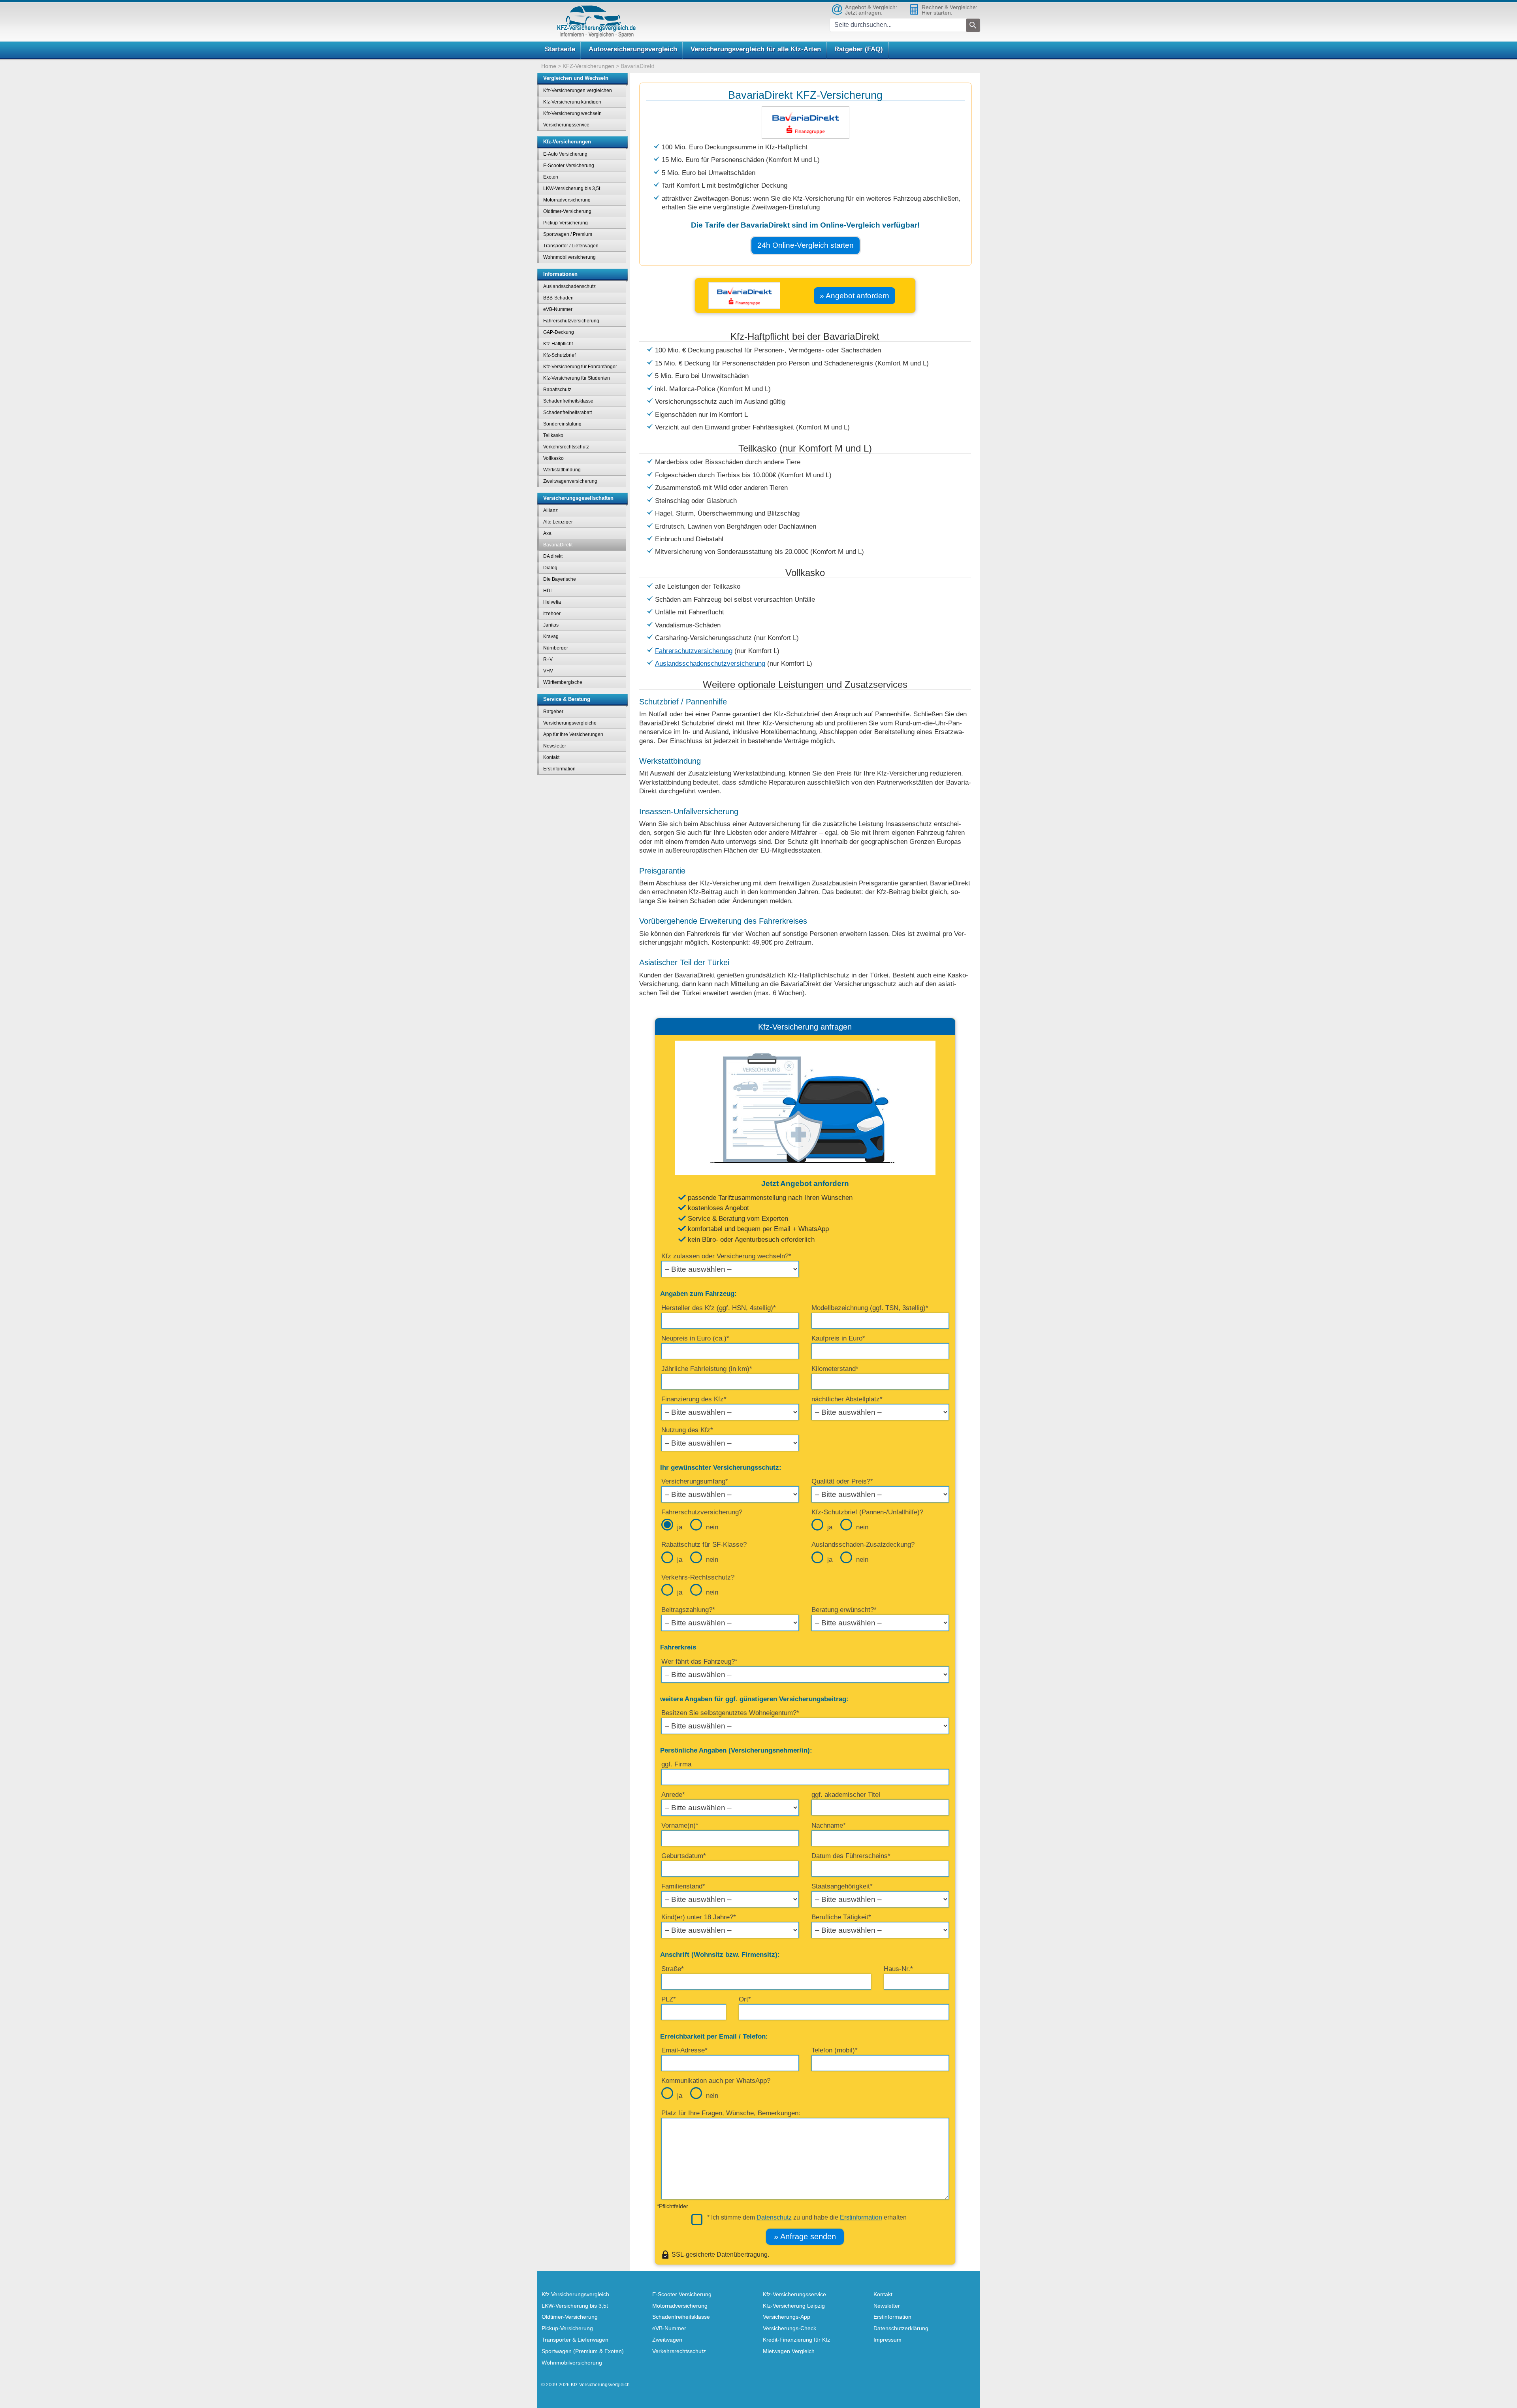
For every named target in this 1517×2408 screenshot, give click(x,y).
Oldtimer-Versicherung (567, 211)
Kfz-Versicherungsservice (794, 2294)
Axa (547, 533)
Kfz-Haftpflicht (558, 344)
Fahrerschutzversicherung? (702, 1512)
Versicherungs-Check (790, 2328)
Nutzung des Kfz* (687, 1430)
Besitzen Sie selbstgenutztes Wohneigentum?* (730, 1713)
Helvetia (552, 602)
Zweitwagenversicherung (570, 481)
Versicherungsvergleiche (570, 723)
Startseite (560, 49)
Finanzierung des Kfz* (694, 1399)
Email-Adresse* (684, 2050)
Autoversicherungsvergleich (633, 49)
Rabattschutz (557, 390)
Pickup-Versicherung (566, 223)
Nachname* (829, 1825)
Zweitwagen (667, 2340)
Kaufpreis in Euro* (838, 1338)
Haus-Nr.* (898, 1969)
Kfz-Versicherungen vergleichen (578, 90)
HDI (547, 591)
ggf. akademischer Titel (846, 1795)
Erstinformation (861, 2217)
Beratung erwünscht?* (844, 1610)
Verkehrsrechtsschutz (566, 447)
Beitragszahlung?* (688, 1610)
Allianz (551, 510)
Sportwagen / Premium (568, 234)
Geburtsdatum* (684, 1856)
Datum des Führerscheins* (851, 1856)
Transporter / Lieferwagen (571, 246)
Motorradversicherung (567, 200)
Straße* (673, 1969)
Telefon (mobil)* (835, 2050)
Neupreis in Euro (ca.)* (695, 1338)
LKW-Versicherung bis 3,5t (572, 188)
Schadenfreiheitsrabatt (567, 412)
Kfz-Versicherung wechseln (572, 113)
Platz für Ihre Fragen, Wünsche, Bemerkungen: (731, 2113)
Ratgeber (553, 712)
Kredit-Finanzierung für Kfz (796, 2340)
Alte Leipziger (558, 522)
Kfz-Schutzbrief (559, 355)
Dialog (550, 568)
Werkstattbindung (562, 470)
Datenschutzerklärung (901, 2328)
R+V (548, 659)
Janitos (551, 625)
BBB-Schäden (558, 298)
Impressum (887, 2340)
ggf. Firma (676, 1764)
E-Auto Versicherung (565, 154)
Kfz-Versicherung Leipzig (794, 2306)
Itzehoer (552, 614)
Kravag (551, 636)
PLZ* (669, 1999)
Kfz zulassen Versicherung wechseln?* (726, 1256)
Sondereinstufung (562, 424)
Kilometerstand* (835, 1369)
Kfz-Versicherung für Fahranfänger (580, 367)
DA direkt (553, 556)
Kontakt (551, 757)
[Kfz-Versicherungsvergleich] (597, 22)
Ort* (745, 1999)
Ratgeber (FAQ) (859, 49)
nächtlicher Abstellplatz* (847, 1399)
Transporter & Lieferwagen (575, 2340)
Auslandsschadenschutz (569, 286)
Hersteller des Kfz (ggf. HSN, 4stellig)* (719, 1308)
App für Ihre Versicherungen (573, 734)
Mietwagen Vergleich (789, 2351)
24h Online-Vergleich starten (806, 245)
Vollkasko (553, 458)
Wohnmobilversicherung (569, 257)
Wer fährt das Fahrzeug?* (699, 1662)
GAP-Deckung (559, 332)
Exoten (551, 177)
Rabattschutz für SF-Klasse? (704, 1545)
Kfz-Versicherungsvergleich (600, 2385)
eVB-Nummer (558, 309)
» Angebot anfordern (854, 296)
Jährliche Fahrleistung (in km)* (707, 1369)
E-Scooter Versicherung (569, 166)
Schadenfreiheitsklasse (568, 401)
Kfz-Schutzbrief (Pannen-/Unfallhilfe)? (867, 1512)
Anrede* (673, 1795)
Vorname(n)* (680, 1825)
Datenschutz (774, 2217)
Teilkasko (553, 435)
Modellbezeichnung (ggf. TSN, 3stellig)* (870, 1308)
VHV (548, 671)
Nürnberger (556, 648)
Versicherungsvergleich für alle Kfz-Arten (756, 49)
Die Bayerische (560, 579)
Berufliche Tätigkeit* (841, 1917)
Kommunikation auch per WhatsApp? (716, 2081)
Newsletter (555, 746)
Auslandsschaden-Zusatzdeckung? (863, 1545)
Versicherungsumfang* (695, 1481)
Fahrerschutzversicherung (694, 651)
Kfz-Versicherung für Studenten (577, 378)
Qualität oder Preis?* (842, 1481)
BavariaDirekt (558, 545)
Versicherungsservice (566, 125)
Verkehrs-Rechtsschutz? (698, 1577)
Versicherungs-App (787, 2317)
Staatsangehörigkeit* (842, 1886)
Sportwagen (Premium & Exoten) (583, 2351)
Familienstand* (683, 1886)
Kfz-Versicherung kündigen (572, 102)
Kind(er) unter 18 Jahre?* (699, 1917)
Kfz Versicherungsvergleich (575, 2294)
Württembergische (563, 682)
